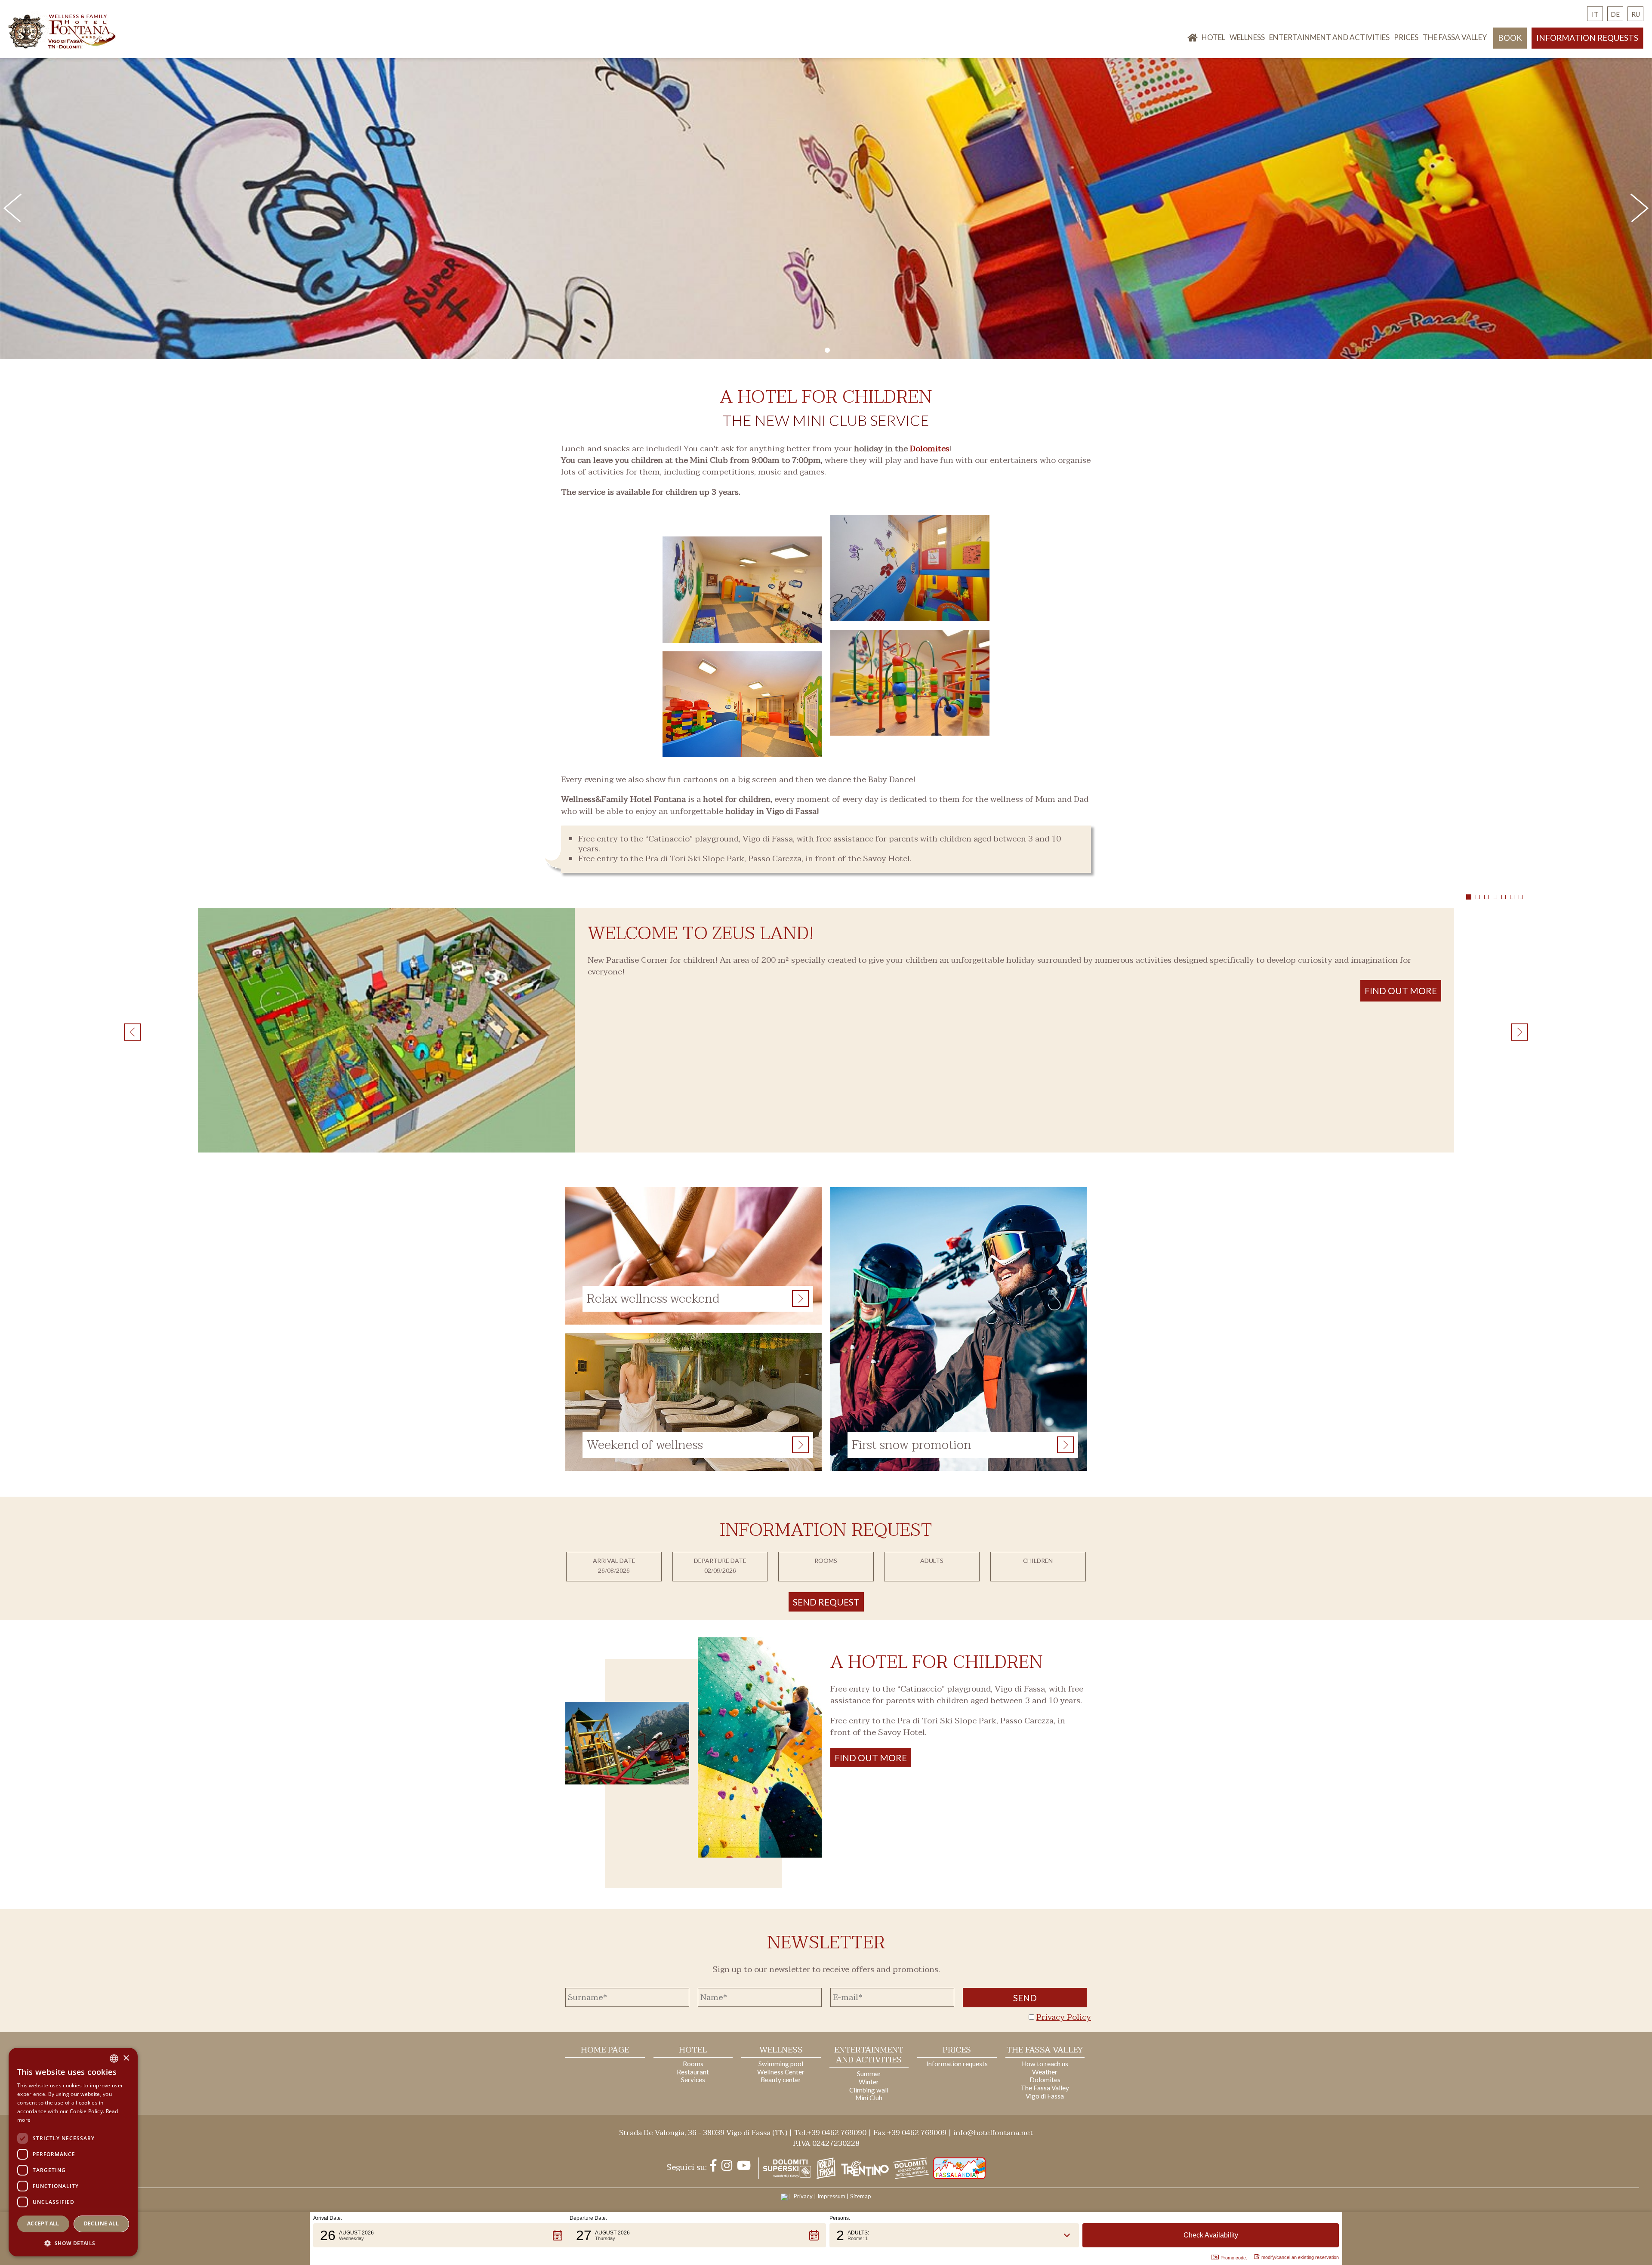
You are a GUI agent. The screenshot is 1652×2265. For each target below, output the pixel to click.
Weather (1045, 2072)
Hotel (1213, 37)
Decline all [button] (101, 2223)
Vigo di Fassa (1045, 2096)
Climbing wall (869, 2090)
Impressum (831, 2196)
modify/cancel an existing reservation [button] (1300, 2257)
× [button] (126, 2058)
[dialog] (73, 2152)
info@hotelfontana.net (993, 2133)
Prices (1406, 37)
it (1595, 14)
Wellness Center (781, 2072)
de (1615, 14)
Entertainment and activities (1329, 37)
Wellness (1247, 37)
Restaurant (693, 2072)
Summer (869, 2074)
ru (1636, 14)
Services (693, 2080)
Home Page (605, 2050)
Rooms (693, 2064)
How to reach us (1045, 2064)
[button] (441, 2235)
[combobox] (114, 2059)
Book (1510, 38)
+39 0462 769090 (837, 2133)
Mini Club (869, 2098)
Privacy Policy (1064, 2017)
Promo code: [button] (1234, 2258)
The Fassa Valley (1455, 37)
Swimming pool (781, 2064)
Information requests (1587, 38)
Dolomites (930, 449)
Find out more (871, 1758)
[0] (827, 350)
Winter (869, 2082)
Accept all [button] (43, 2223)
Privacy (803, 2196)
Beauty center (781, 2080)
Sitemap (861, 2196)
